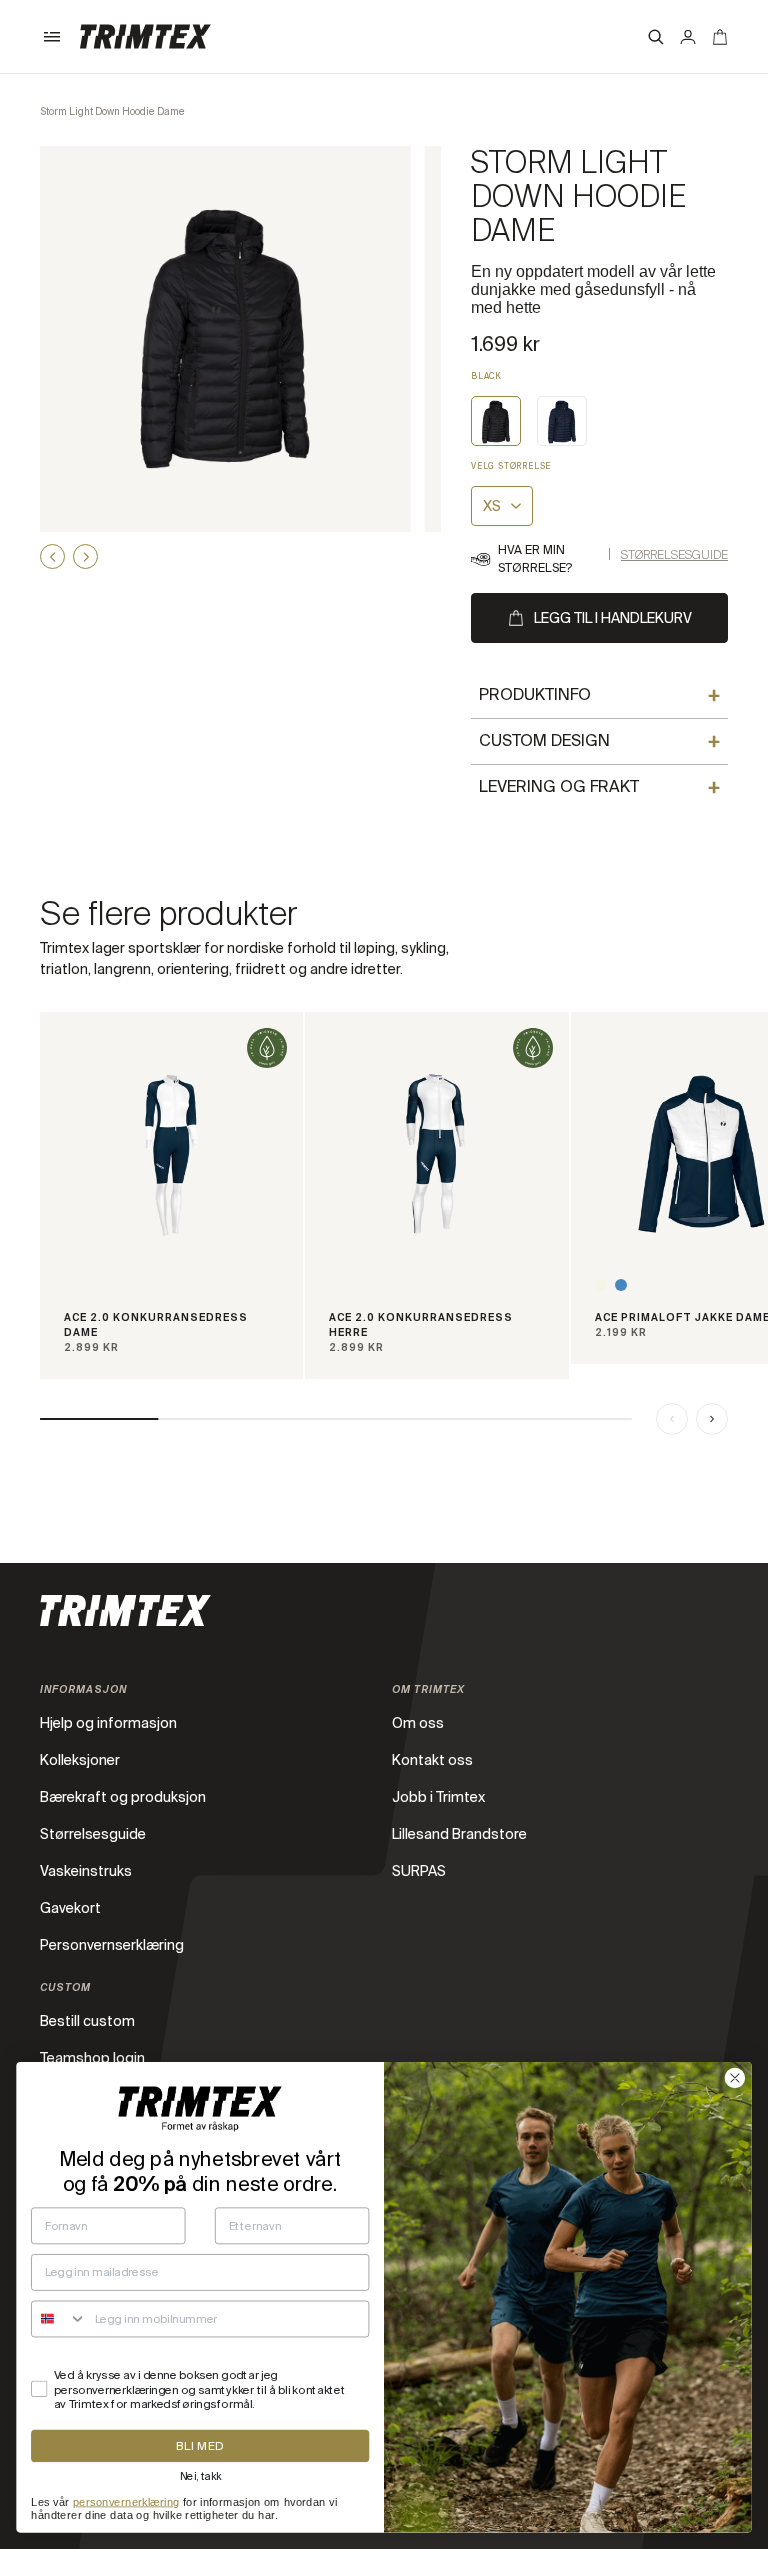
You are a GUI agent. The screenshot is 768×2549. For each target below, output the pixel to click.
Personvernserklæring (112, 1945)
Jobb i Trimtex (438, 1797)
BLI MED (200, 2446)
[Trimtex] (145, 36)
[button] (52, 37)
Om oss (418, 1723)
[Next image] (85, 556)
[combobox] (59, 2318)
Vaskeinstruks (86, 1871)
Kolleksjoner (80, 1760)
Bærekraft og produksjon (123, 1797)
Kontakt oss (432, 1760)
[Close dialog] (735, 2078)
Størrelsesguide (674, 555)
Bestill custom (87, 2021)
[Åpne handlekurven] (720, 37)
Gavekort (70, 1908)
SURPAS (419, 1871)
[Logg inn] (688, 37)
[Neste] (712, 1419)
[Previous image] (52, 556)
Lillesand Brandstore (459, 1834)
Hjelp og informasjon (108, 1723)
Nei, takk (200, 2476)
